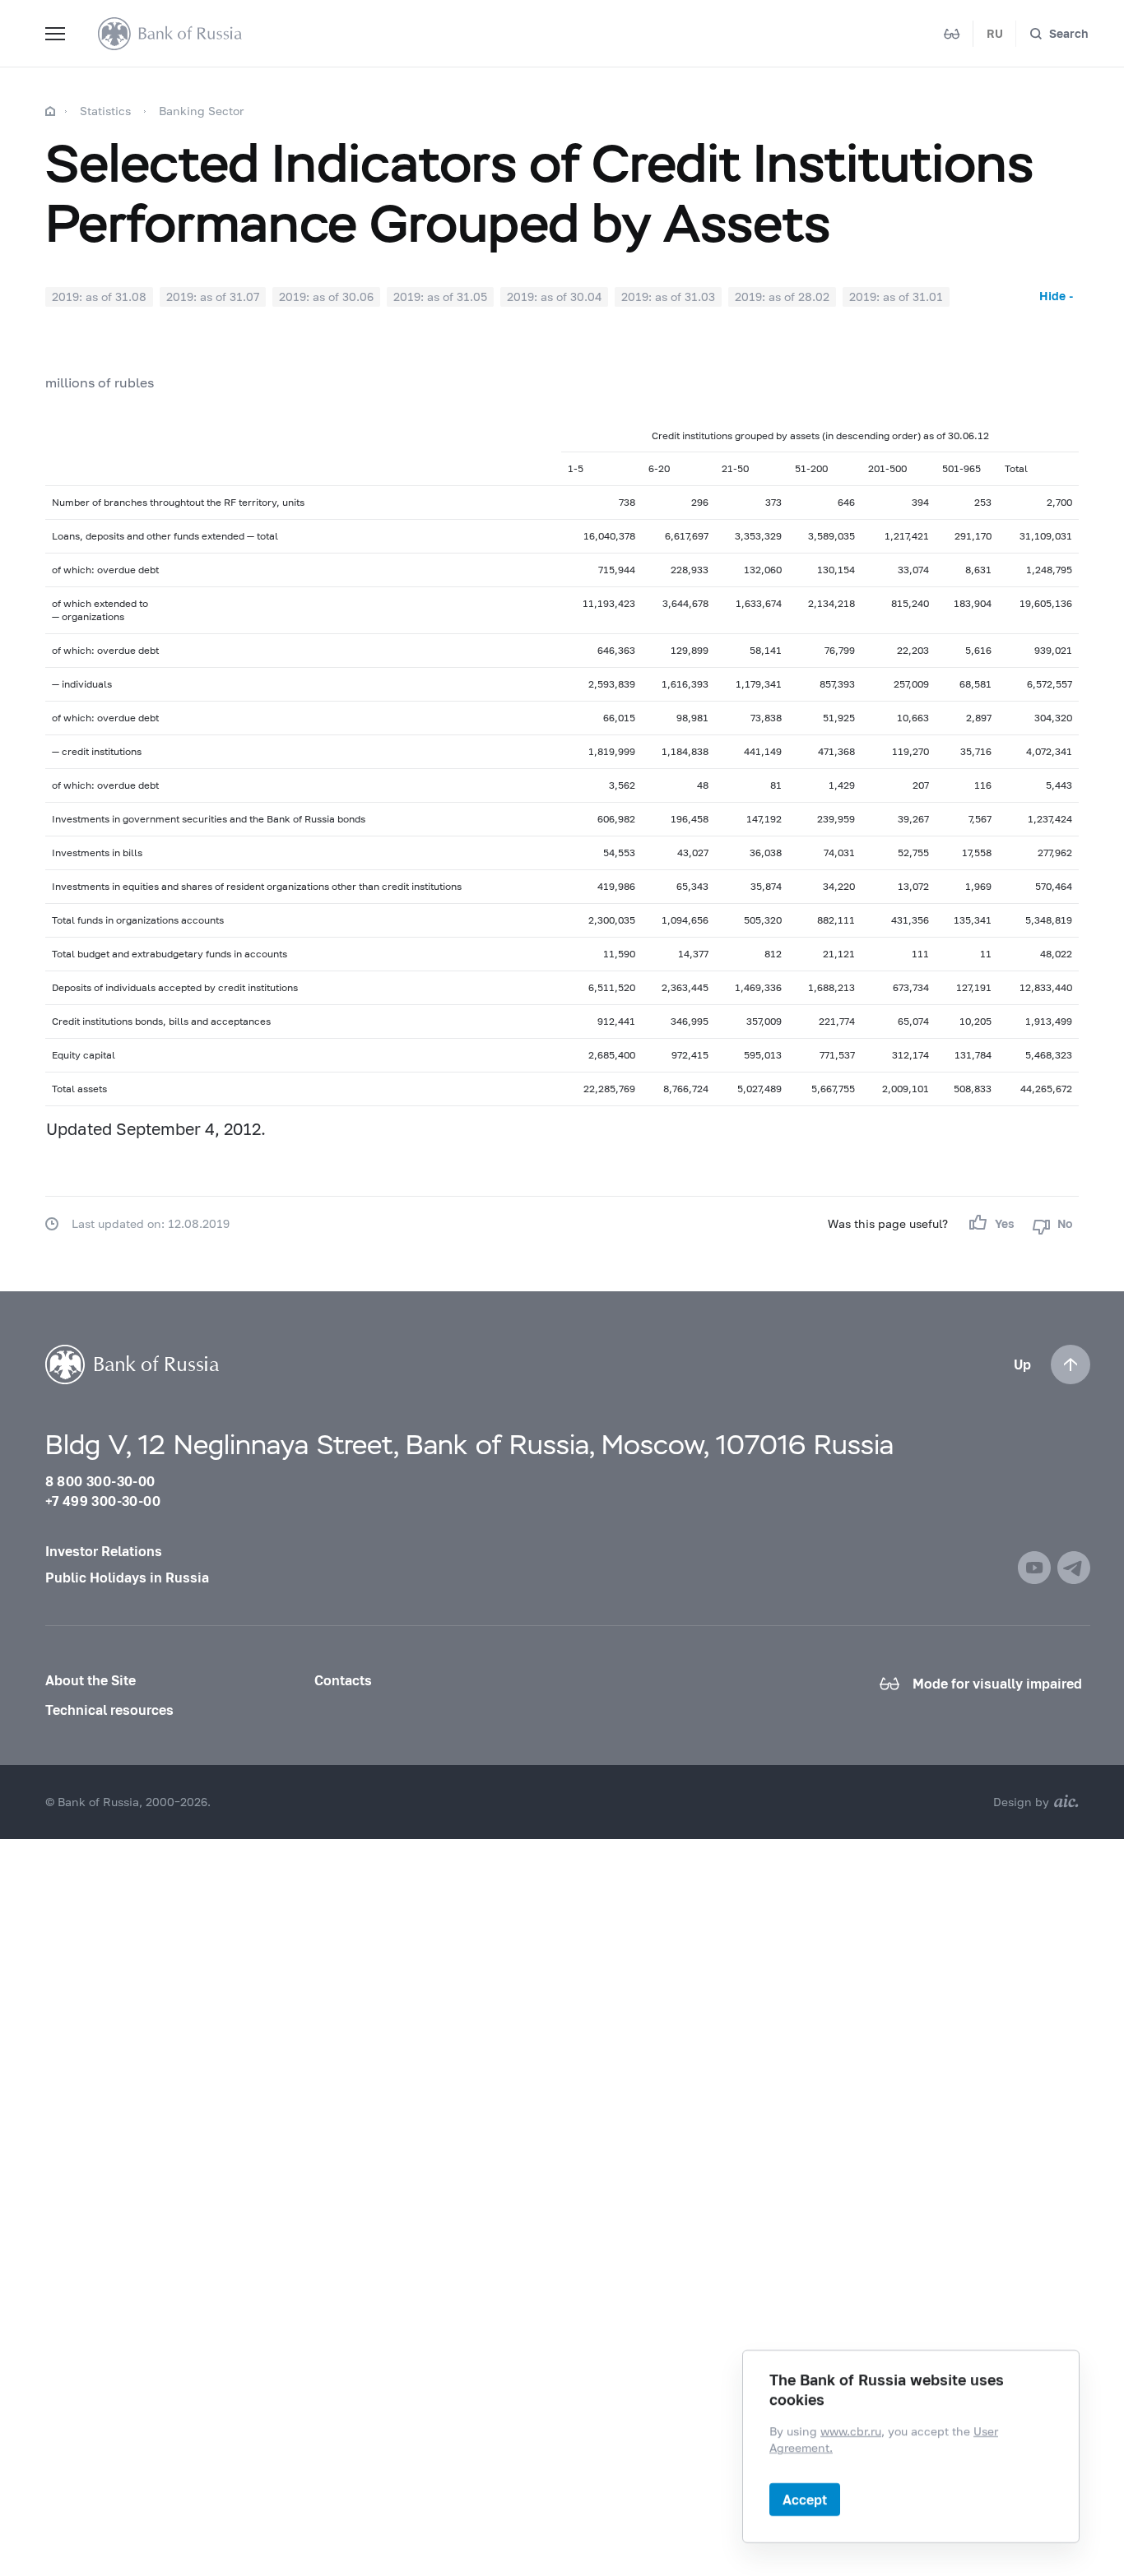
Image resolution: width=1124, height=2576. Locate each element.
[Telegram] (1074, 1568)
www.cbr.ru (851, 2431)
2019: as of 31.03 (668, 297)
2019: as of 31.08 (99, 297)
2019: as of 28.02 (782, 297)
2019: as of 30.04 (554, 297)
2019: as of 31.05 (440, 297)
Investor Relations (104, 1551)
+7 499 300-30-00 (103, 1501)
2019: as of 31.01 (896, 297)
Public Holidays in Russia (127, 1577)
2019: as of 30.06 (326, 297)
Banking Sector (201, 111)
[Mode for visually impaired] (952, 34)
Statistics (105, 111)
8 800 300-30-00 (100, 1481)
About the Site (91, 1680)
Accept (805, 2499)
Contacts (343, 1680)
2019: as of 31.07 (213, 297)
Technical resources (109, 1710)
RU (995, 33)
